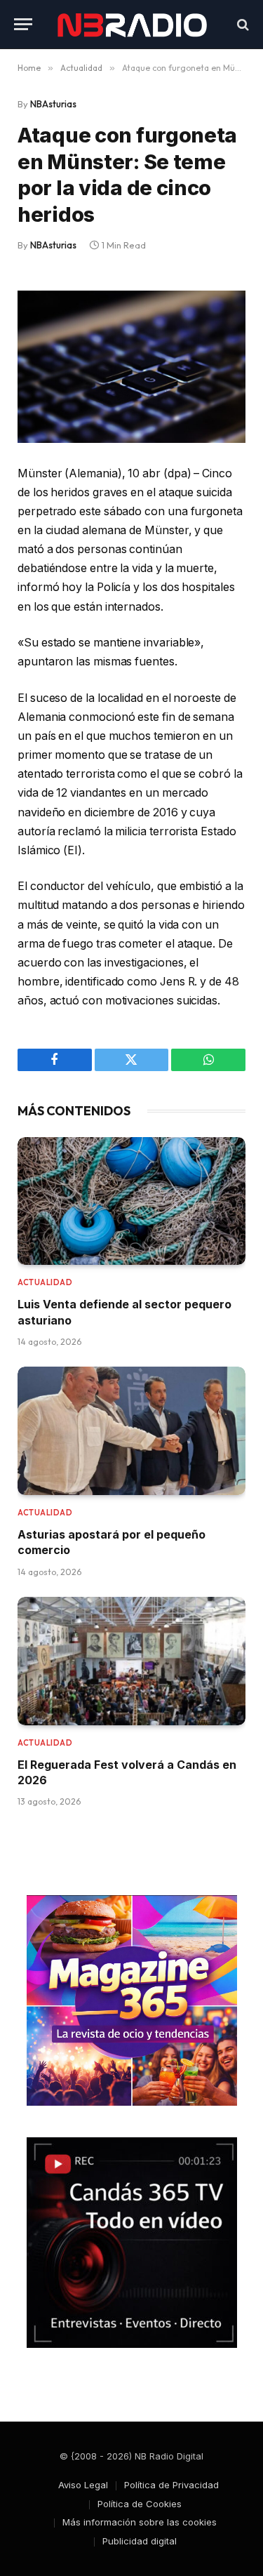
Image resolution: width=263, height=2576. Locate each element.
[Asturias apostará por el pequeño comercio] (131, 1431)
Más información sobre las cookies (140, 2522)
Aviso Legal (83, 2485)
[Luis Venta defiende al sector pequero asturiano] (131, 1201)
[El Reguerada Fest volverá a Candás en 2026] (131, 1661)
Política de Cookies (140, 2504)
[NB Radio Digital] (132, 24)
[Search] (242, 24)
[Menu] (23, 24)
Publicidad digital (140, 2541)
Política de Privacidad (171, 2485)
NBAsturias (53, 104)
